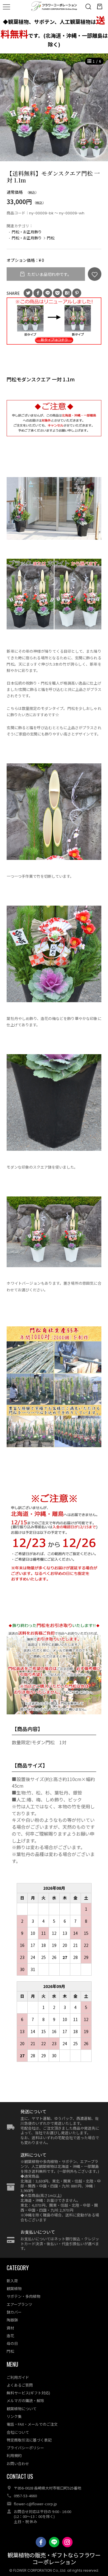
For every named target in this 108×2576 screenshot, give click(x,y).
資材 (10, 2328)
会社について (18, 2432)
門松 (51, 238)
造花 (10, 2336)
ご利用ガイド (18, 2377)
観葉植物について (22, 2409)
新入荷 (12, 2281)
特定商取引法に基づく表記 (29, 2440)
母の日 (12, 2343)
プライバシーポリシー (25, 2448)
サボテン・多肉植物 (23, 2296)
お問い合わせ (18, 2463)
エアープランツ (19, 2304)
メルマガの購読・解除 (25, 2401)
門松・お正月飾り (27, 232)
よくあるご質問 (20, 2385)
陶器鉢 (12, 2320)
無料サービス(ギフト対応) (28, 2393)
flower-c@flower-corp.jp (35, 2504)
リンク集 (14, 2416)
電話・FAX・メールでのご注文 (32, 2424)
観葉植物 (14, 2288)
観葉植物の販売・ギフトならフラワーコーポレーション (54, 2559)
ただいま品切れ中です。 (49, 274)
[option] (54, 107)
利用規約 (14, 2455)
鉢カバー (14, 2312)
